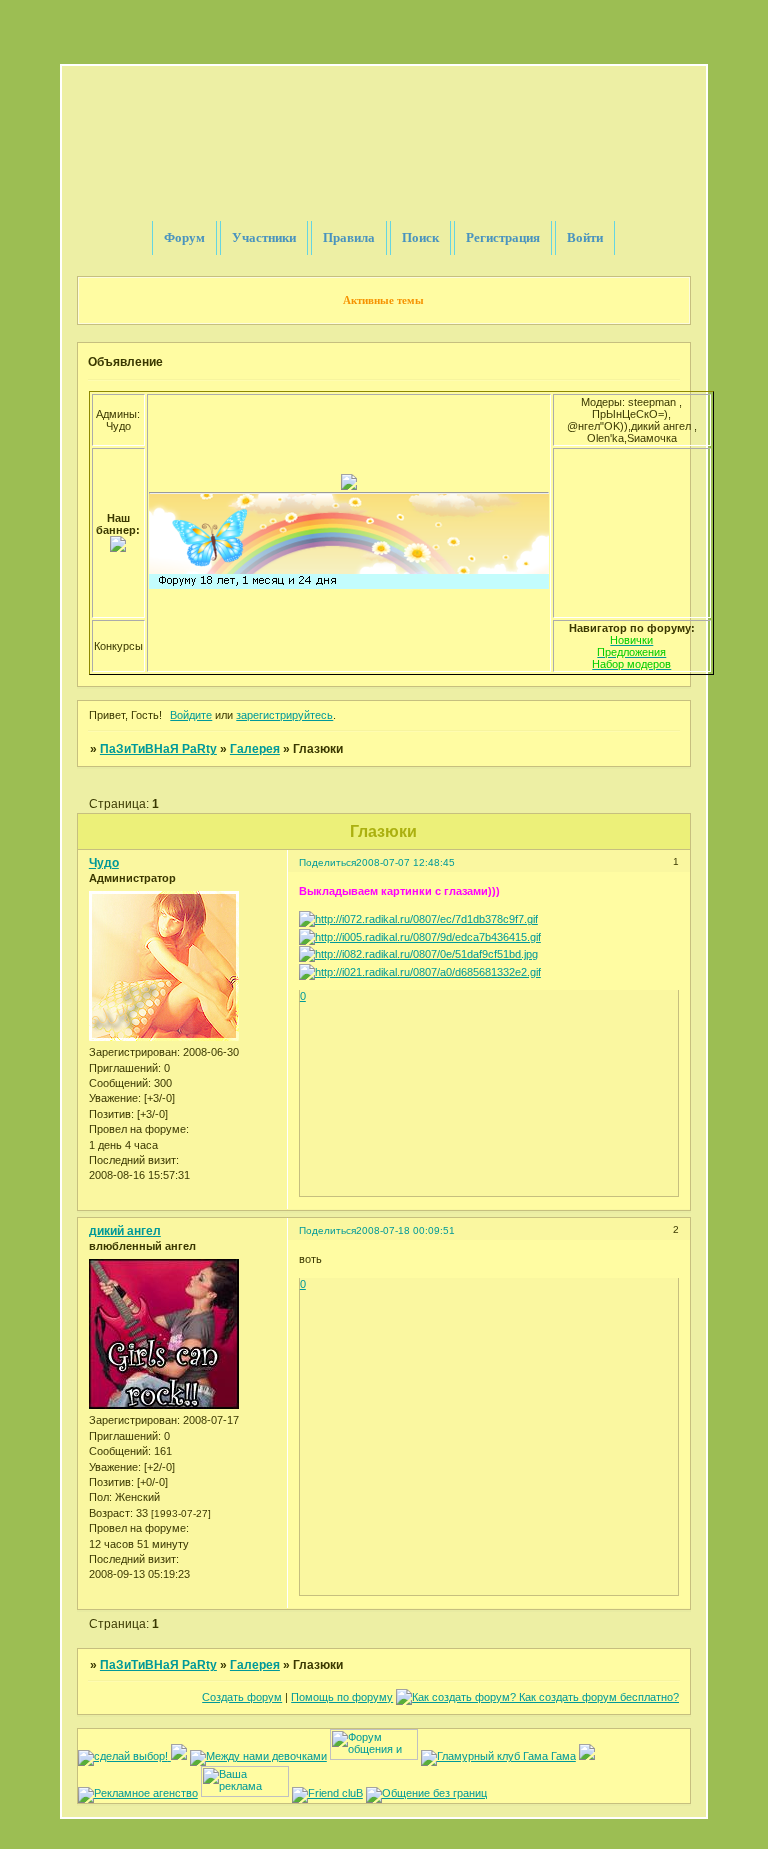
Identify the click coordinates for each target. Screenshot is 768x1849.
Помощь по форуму (342, 1697)
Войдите (191, 715)
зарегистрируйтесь (284, 715)
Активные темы (383, 300)
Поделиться (327, 862)
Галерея (255, 749)
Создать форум (242, 1697)
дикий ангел (125, 1231)
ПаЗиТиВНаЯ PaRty (158, 749)
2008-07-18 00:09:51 (405, 1230)
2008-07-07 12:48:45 (405, 862)
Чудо (104, 863)
